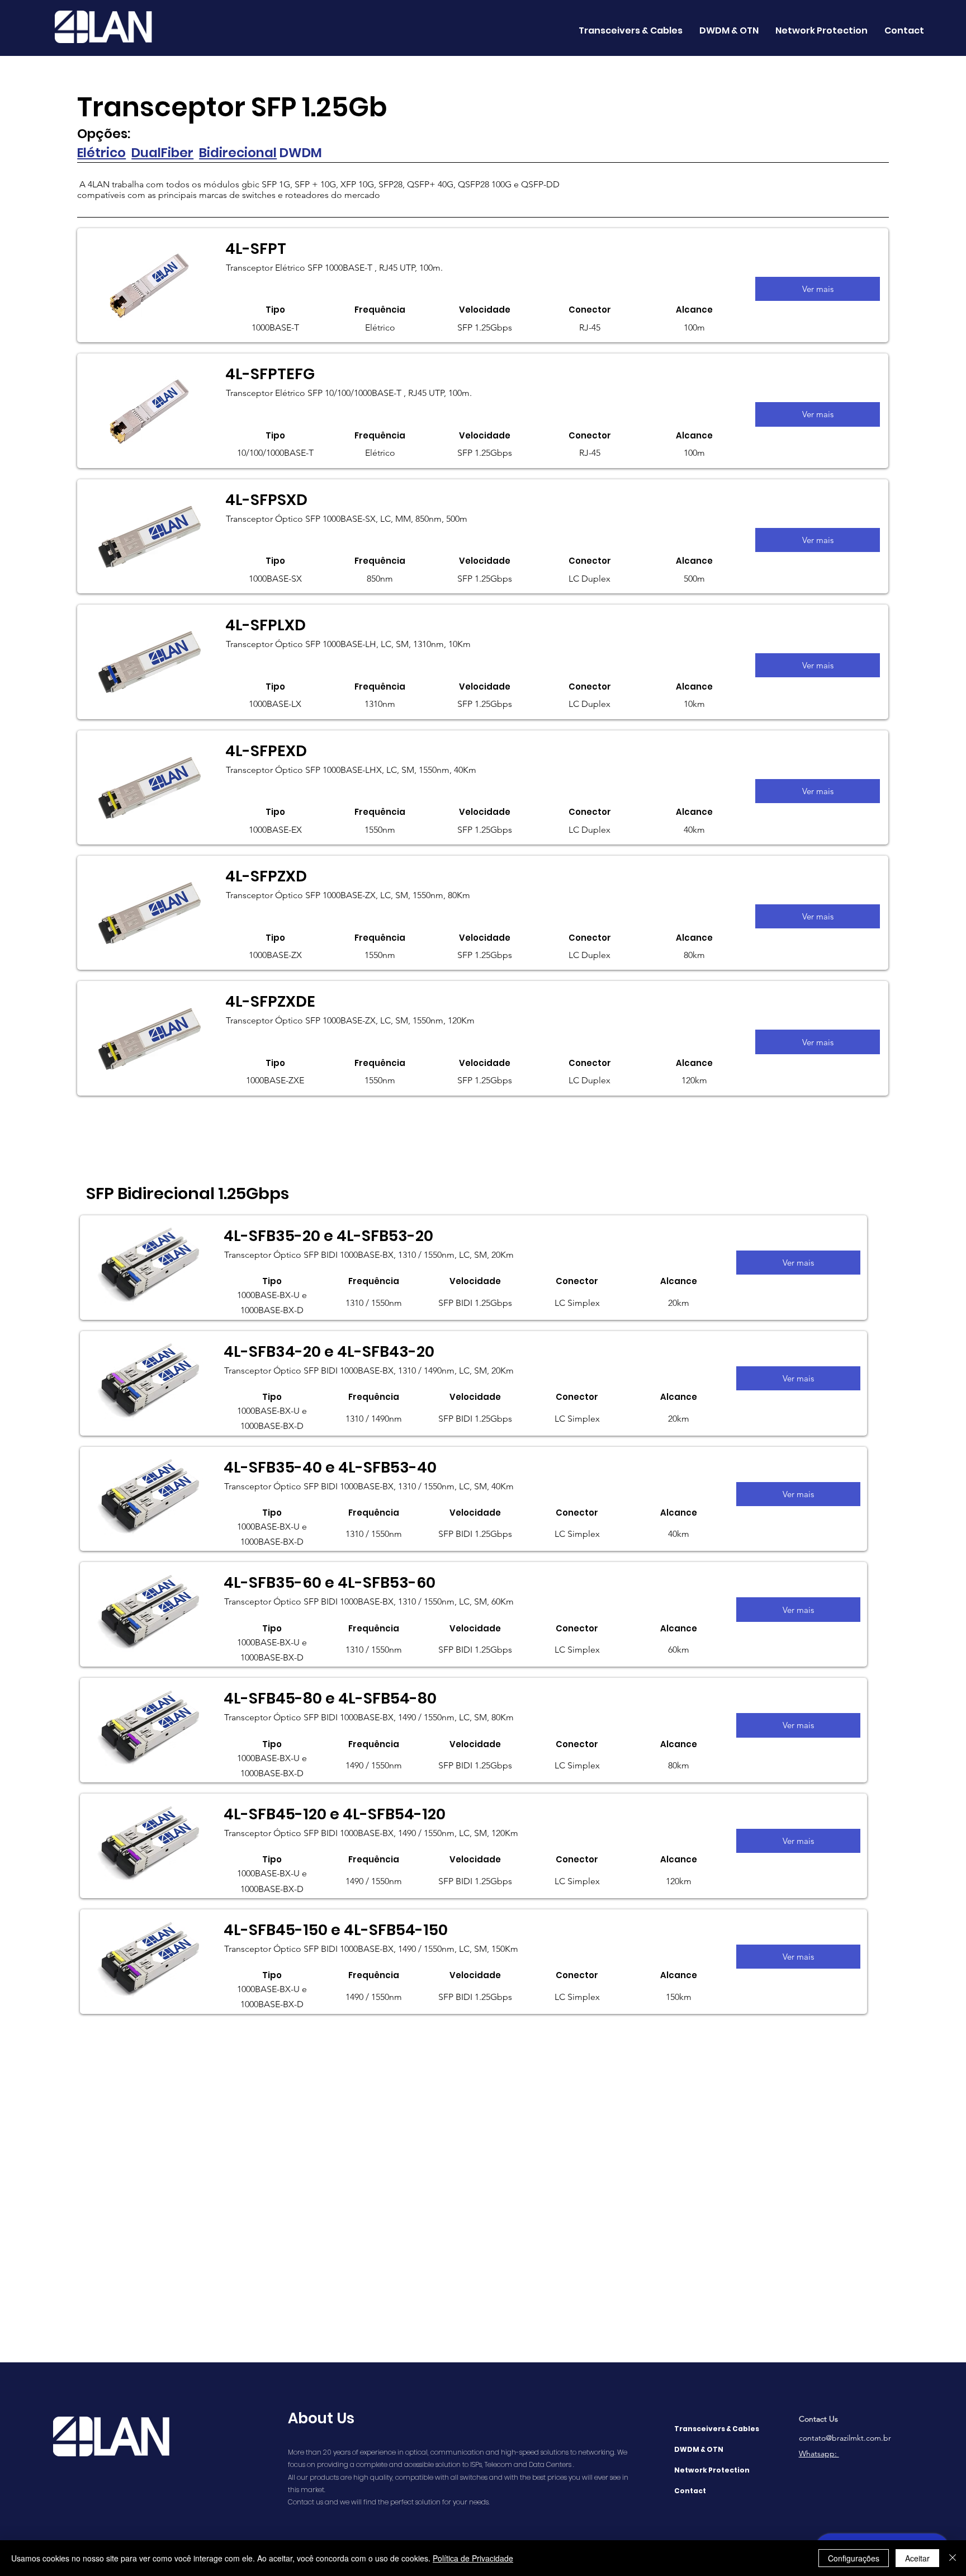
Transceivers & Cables (717, 2429)
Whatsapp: (819, 2454)
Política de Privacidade (473, 2558)
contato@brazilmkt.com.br (845, 2438)
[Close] (953, 2558)
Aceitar (917, 2558)
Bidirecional (238, 153)
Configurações (854, 2558)
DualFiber (162, 153)
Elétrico (101, 153)
